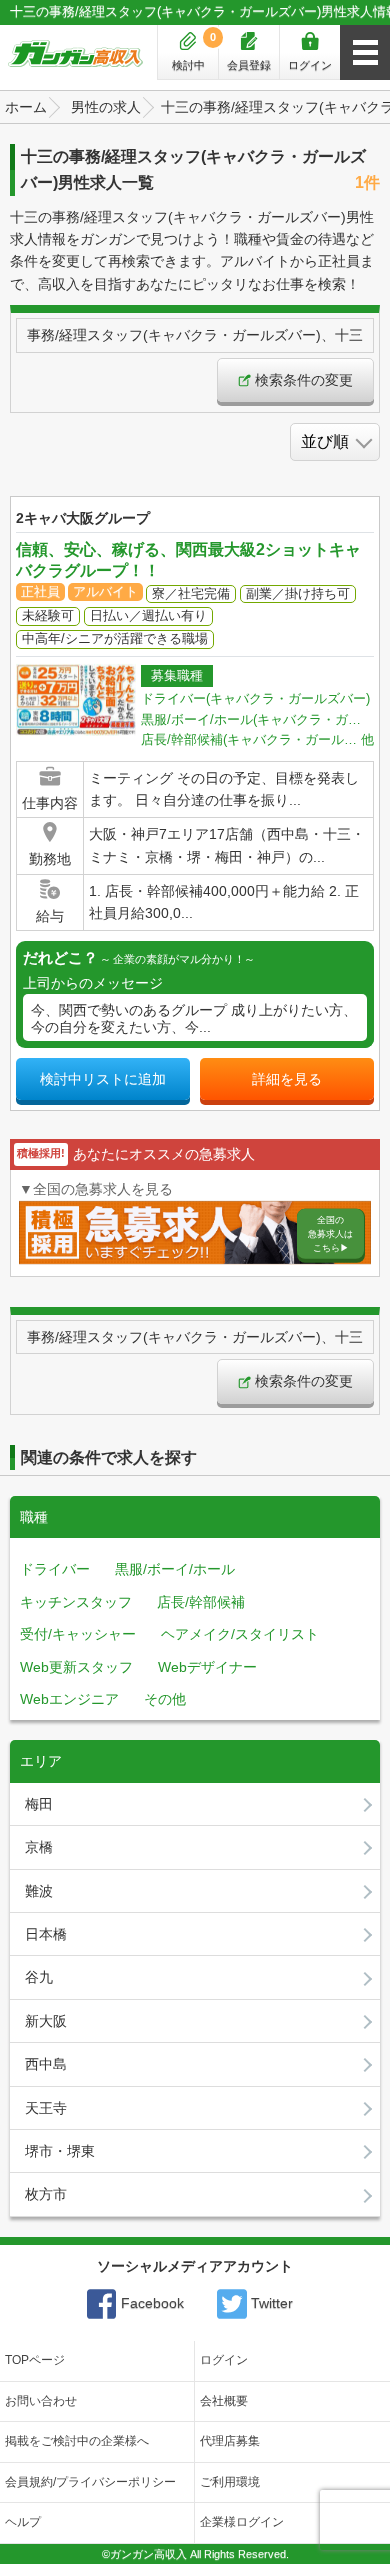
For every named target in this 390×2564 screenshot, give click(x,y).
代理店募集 (230, 2441)
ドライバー (55, 1569)
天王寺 (46, 2108)
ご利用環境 (230, 2482)
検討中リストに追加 (103, 1079)
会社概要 (224, 2401)
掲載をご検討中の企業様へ (77, 2441)
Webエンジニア (69, 1699)
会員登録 (249, 65)
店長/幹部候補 (201, 1602)
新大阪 (46, 2021)
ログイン (310, 65)
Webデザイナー (207, 1667)
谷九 (39, 1977)
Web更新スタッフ (76, 1667)
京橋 (39, 1847)
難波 (39, 1891)
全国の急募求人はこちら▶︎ (330, 1234)
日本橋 (46, 1934)
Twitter (270, 2303)
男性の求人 (106, 107)
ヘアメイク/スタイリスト (240, 1634)
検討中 (194, 51)
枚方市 (46, 2194)
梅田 (39, 1804)
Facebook (150, 2303)
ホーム (26, 107)
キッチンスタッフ (76, 1602)
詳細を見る (287, 1079)
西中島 (46, 2064)
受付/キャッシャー (78, 1634)
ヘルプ (23, 2522)
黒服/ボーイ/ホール (175, 1569)
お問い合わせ (41, 2401)
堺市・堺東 (60, 2151)
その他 (165, 1699)
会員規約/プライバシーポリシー (90, 2482)
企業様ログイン (242, 2522)
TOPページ (35, 2360)
